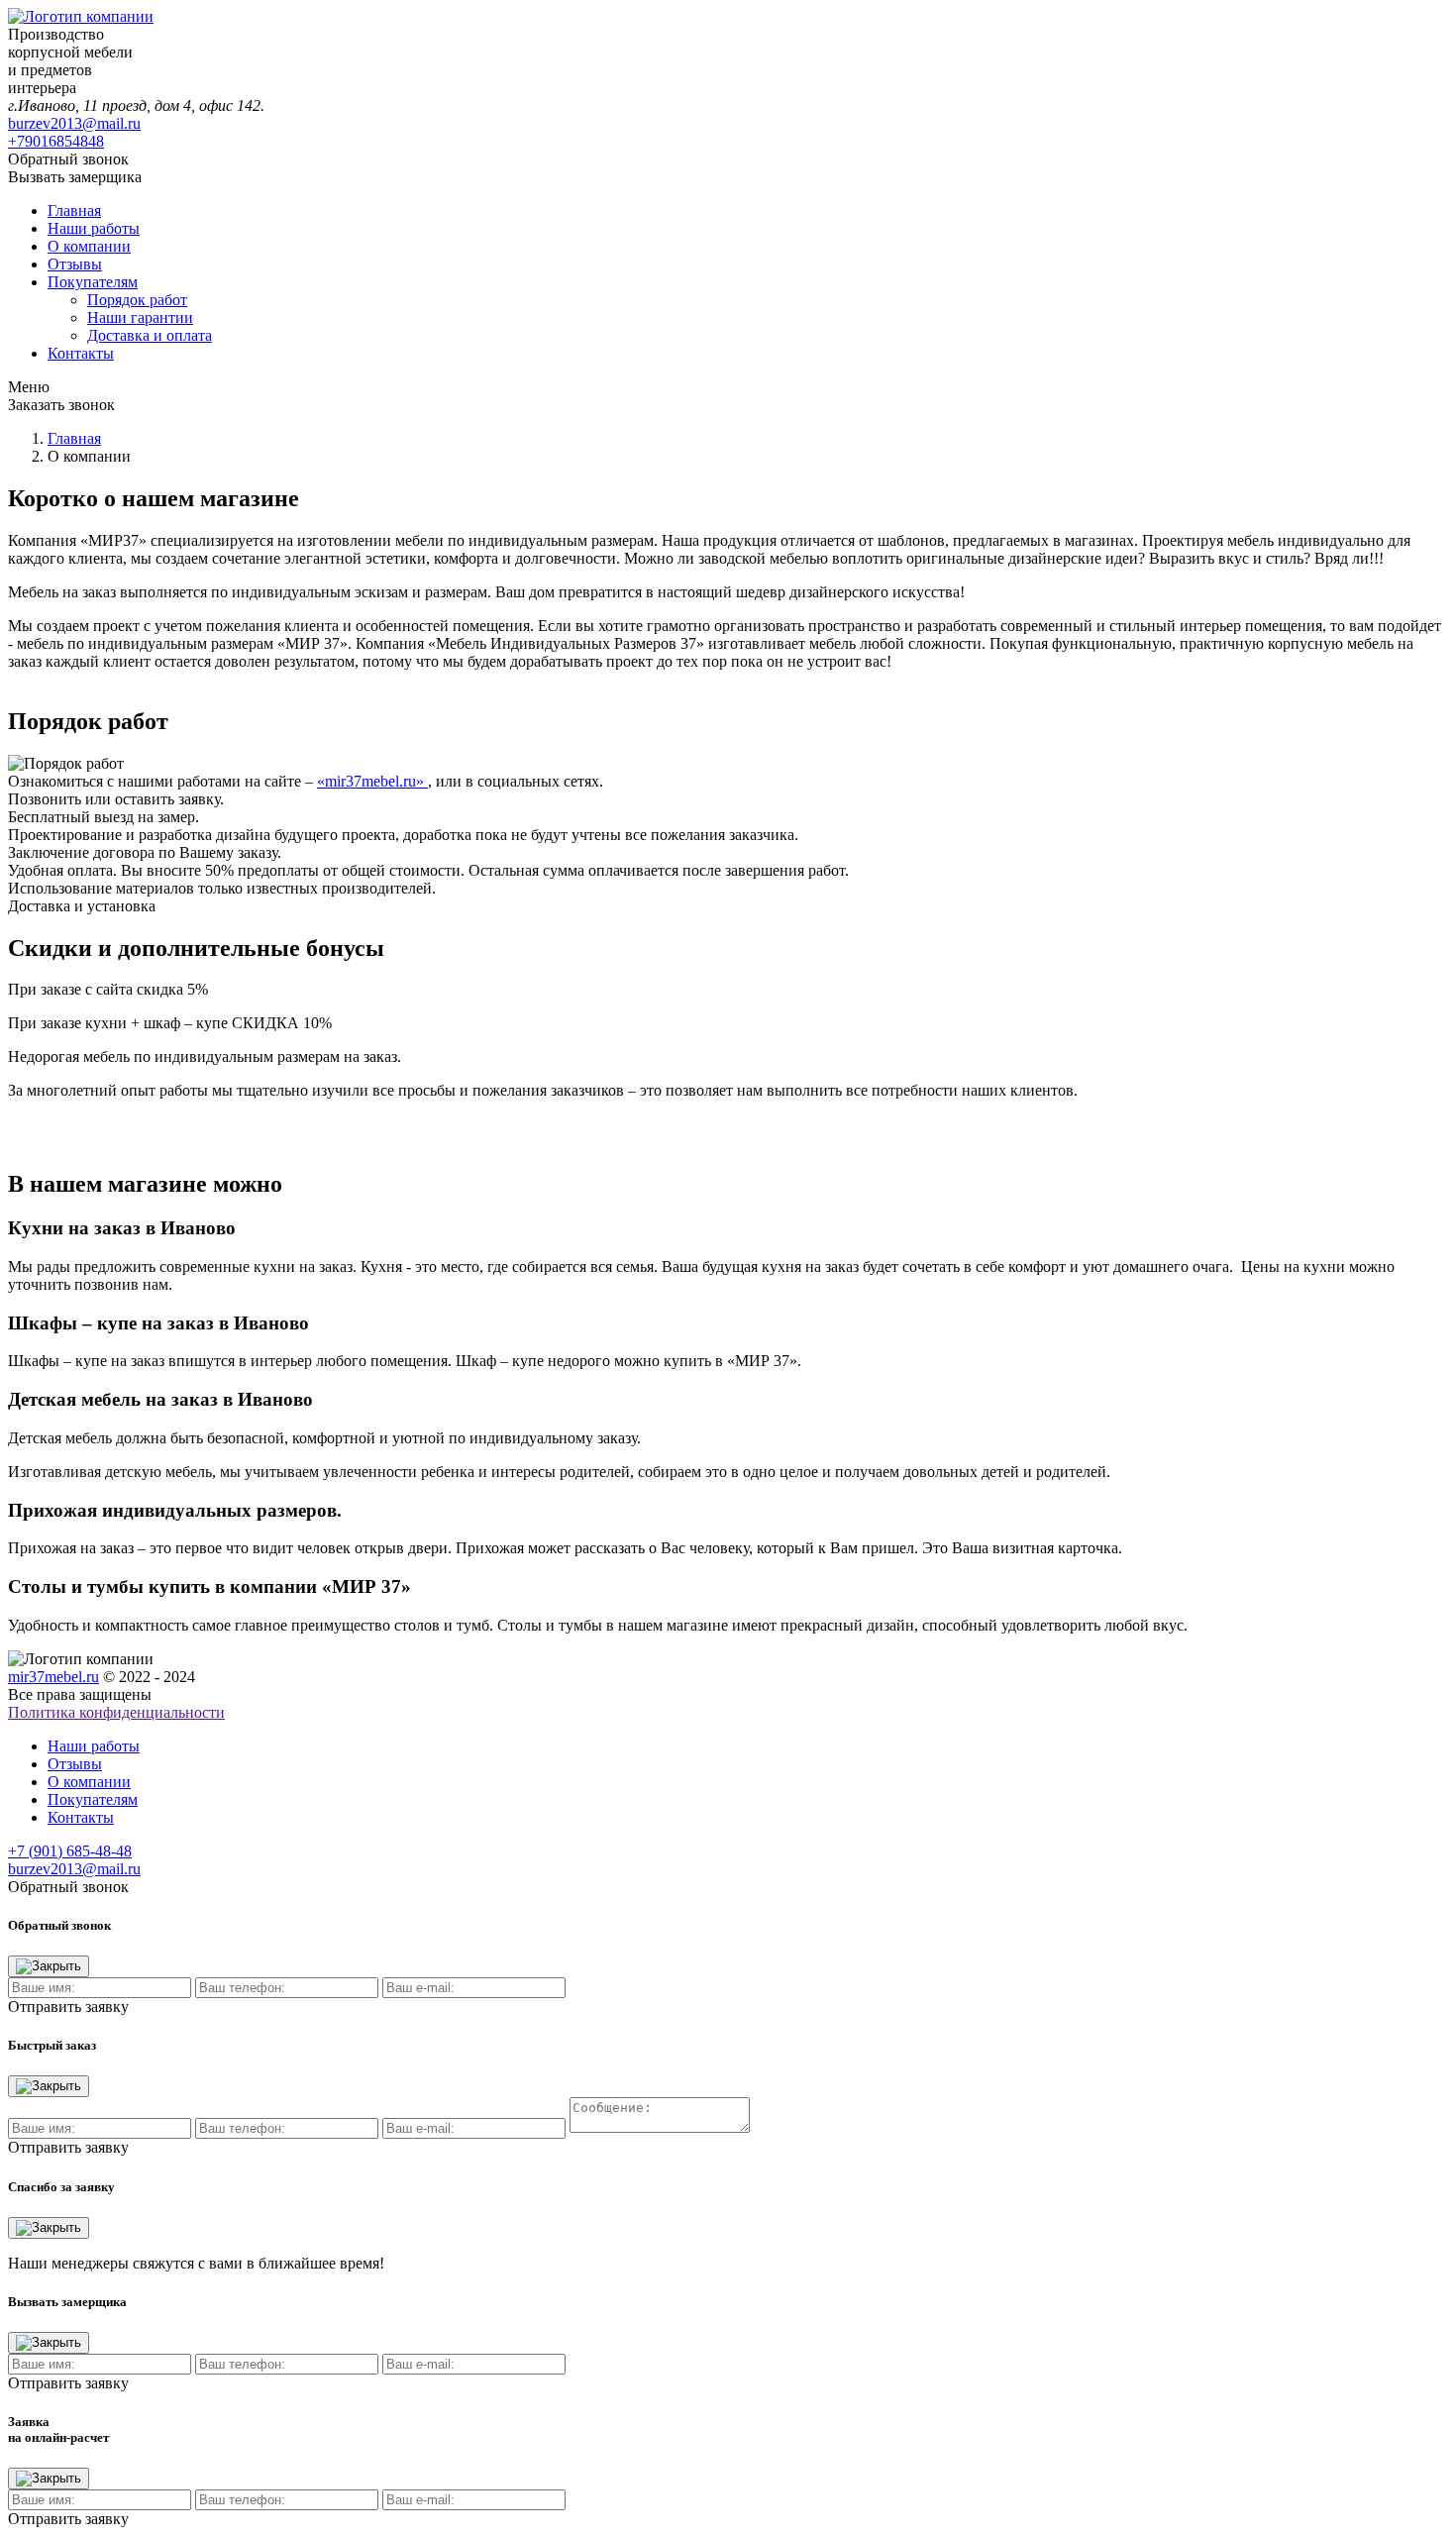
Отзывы (75, 264)
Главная (74, 211)
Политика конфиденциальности (116, 1712)
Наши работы (94, 228)
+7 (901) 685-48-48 (70, 1851)
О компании (89, 246)
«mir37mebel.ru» (372, 781)
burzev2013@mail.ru (74, 123)
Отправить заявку (68, 2007)
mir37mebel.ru (53, 1677)
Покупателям (93, 282)
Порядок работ (137, 300)
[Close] (49, 1966)
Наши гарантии (140, 317)
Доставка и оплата (150, 335)
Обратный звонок (68, 159)
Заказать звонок (61, 405)
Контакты (81, 353)
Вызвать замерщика (75, 177)
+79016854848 (56, 141)
